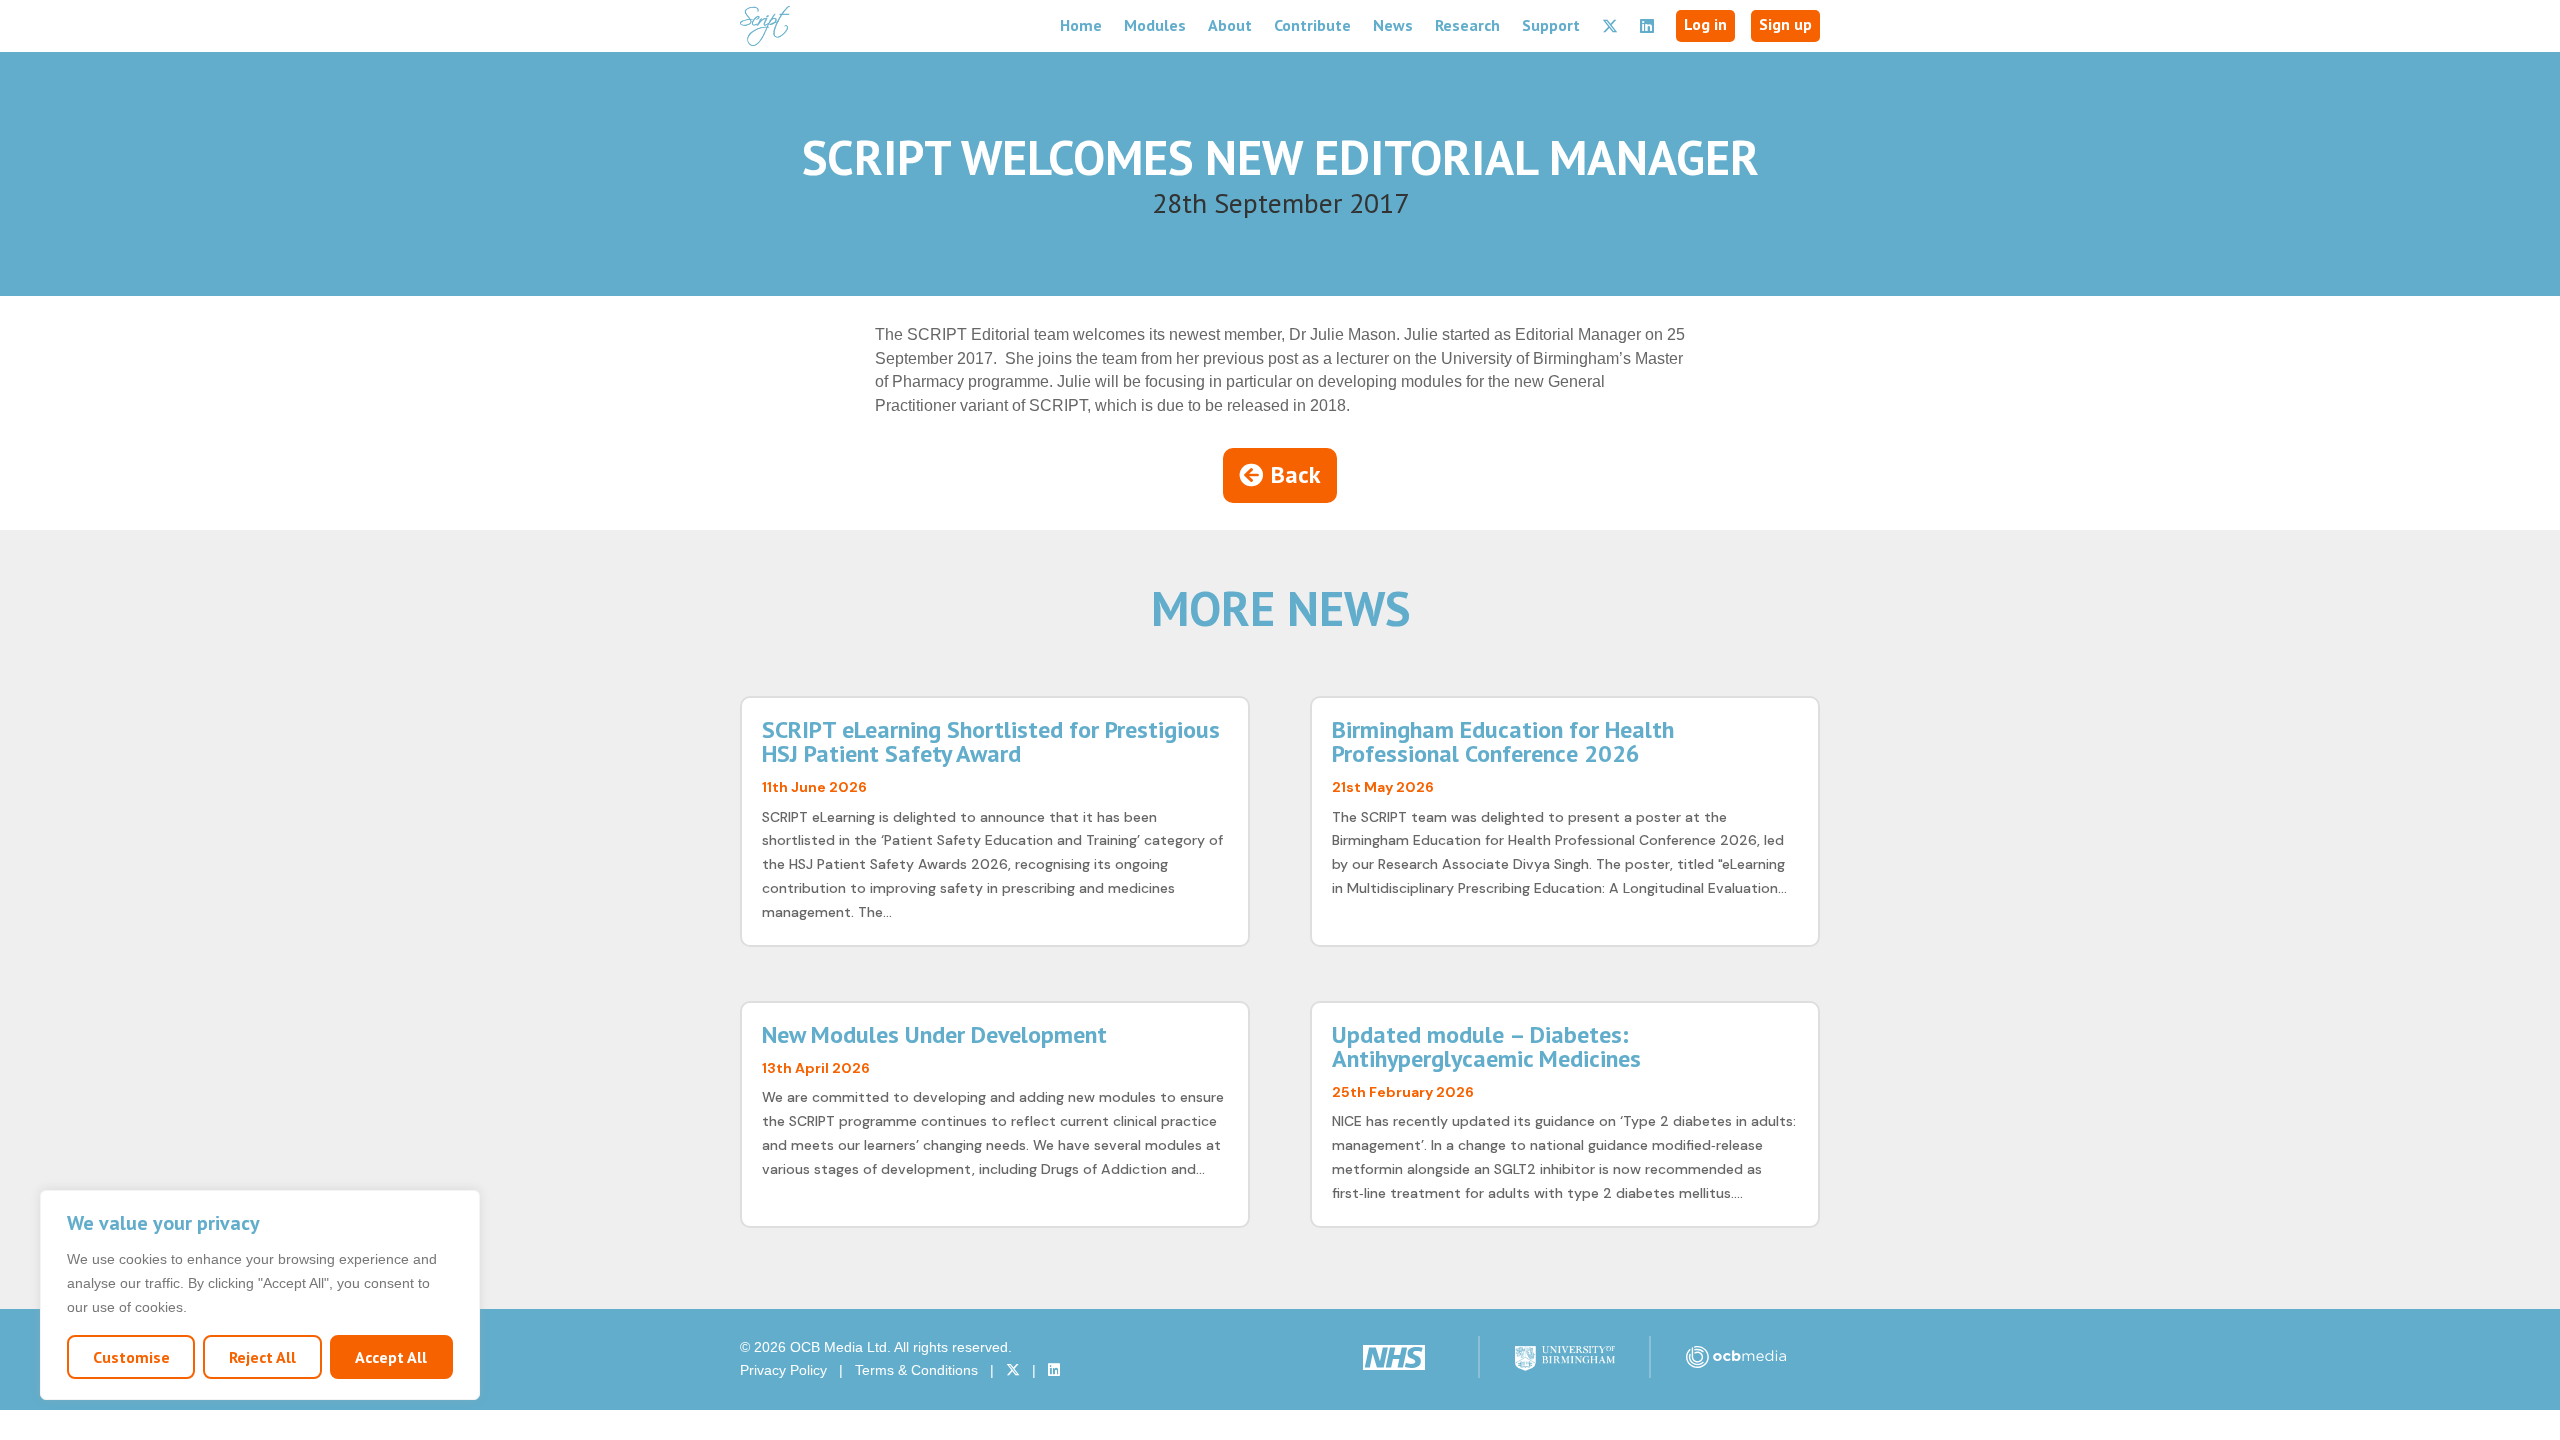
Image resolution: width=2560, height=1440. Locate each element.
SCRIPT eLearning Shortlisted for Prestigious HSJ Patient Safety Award (991, 741)
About (1230, 25)
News (1393, 25)
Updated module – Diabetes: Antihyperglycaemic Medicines (1486, 1046)
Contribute (1312, 25)
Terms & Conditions (916, 1370)
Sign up (1785, 24)
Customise (131, 1357)
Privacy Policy (783, 1370)
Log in (1705, 24)
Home (1081, 25)
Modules (1155, 25)
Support (1551, 25)
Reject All (262, 1357)
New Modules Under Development (934, 1034)
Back (1296, 474)
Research (1467, 25)
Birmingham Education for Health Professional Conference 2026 (1503, 741)
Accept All (391, 1357)
